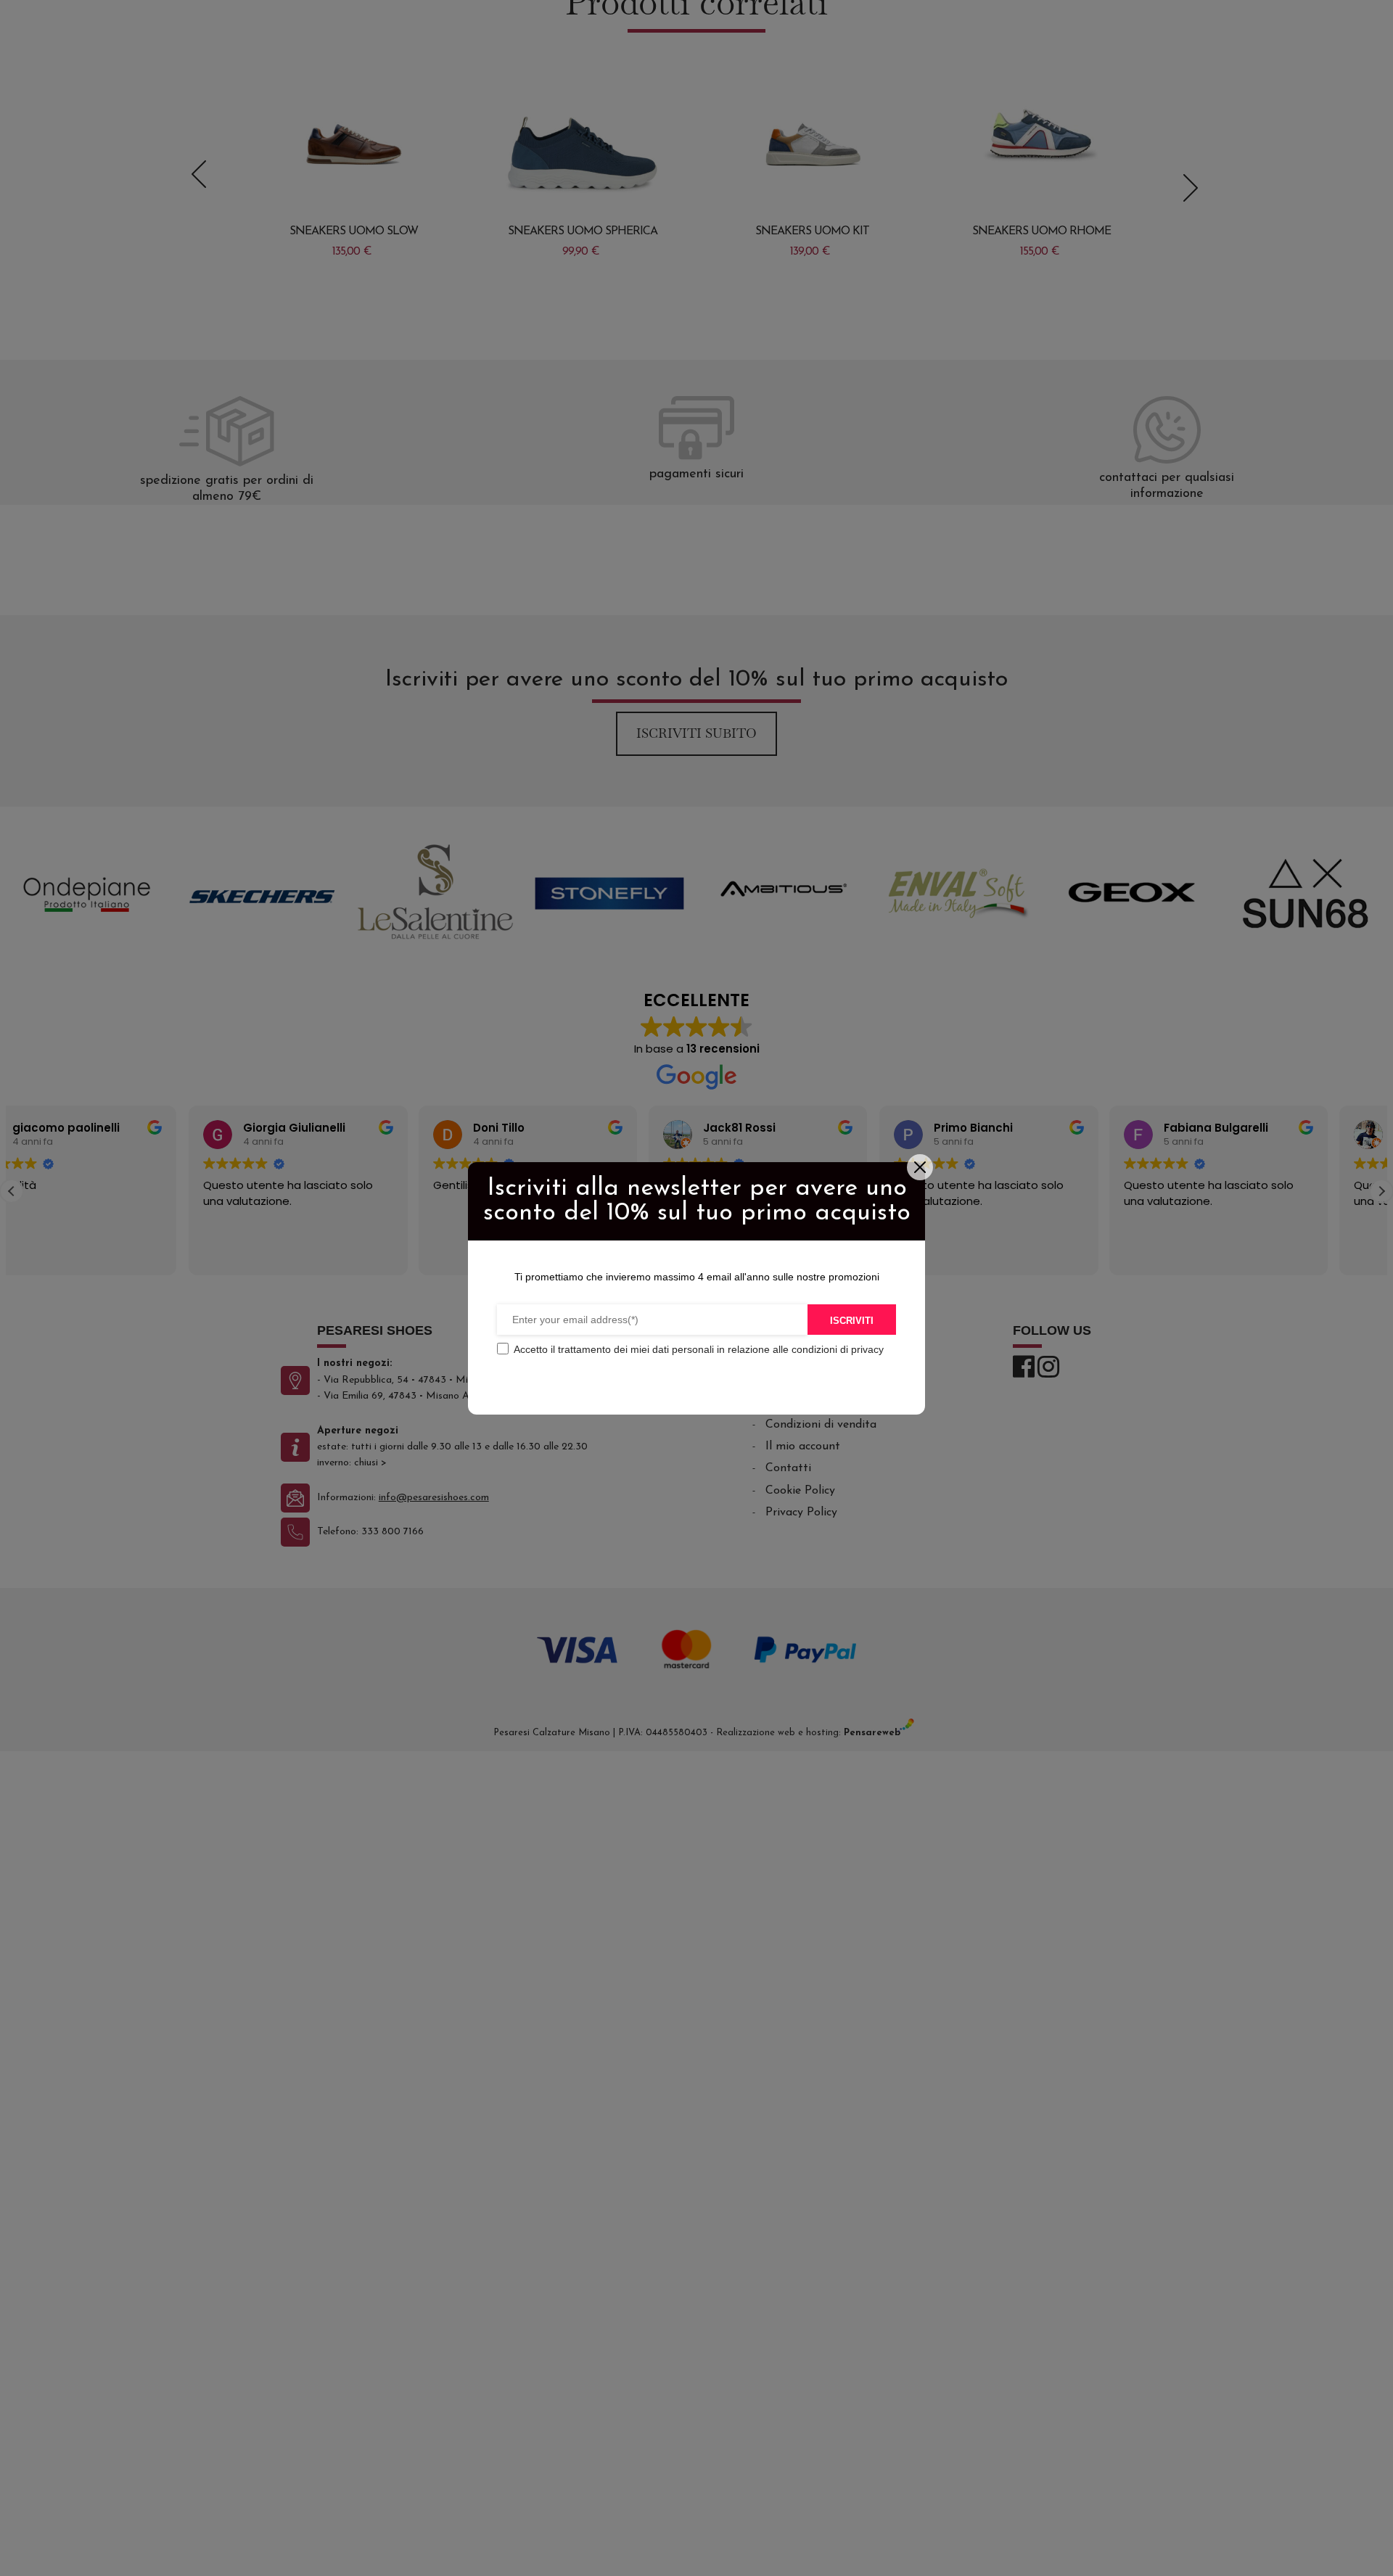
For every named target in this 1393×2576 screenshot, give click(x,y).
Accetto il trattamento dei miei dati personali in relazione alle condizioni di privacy (699, 1349)
